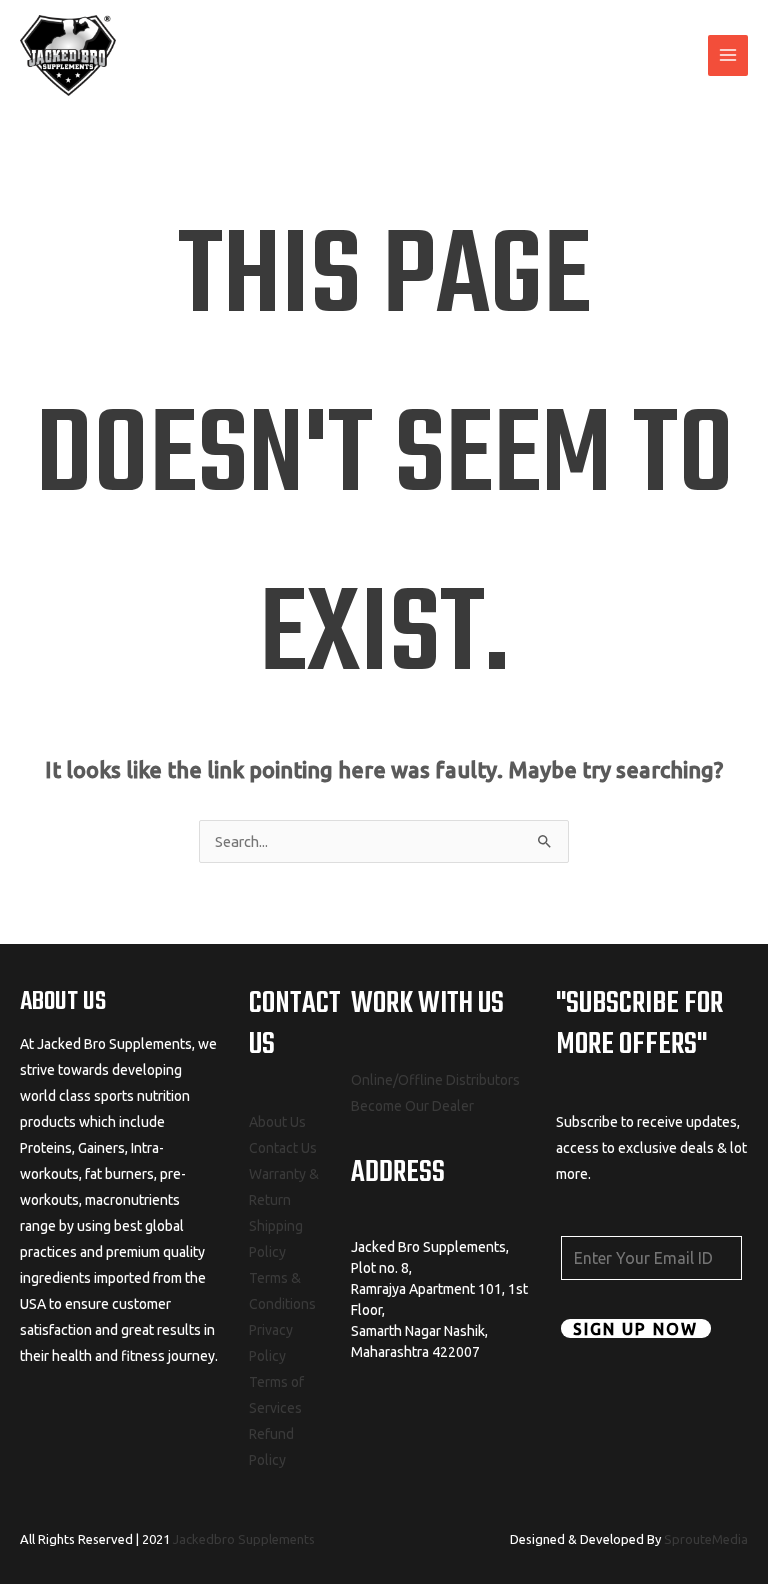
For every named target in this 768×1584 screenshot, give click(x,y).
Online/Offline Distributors (435, 1080)
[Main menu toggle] (728, 55)
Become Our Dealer (412, 1106)
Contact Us (283, 1148)
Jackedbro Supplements (244, 1539)
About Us (277, 1122)
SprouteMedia (706, 1539)
